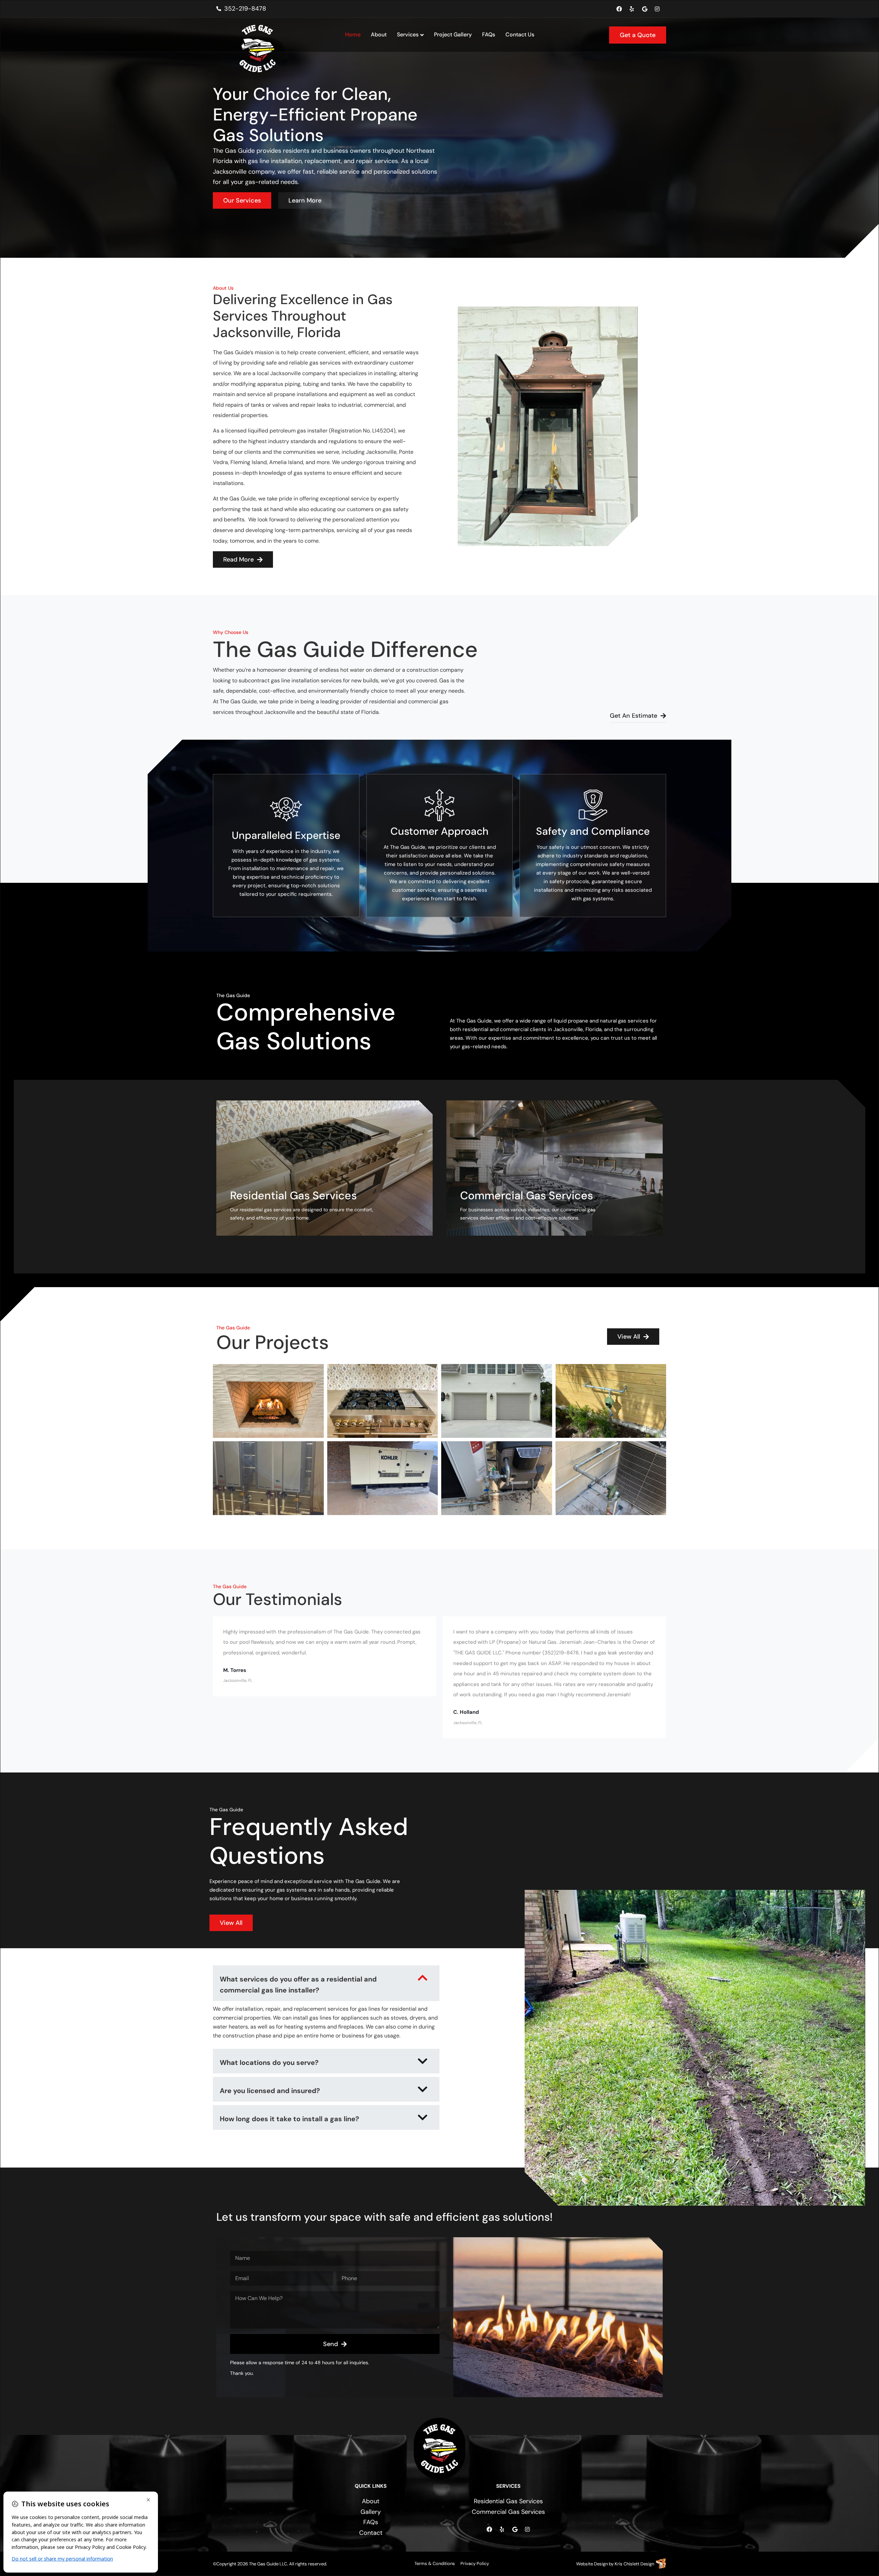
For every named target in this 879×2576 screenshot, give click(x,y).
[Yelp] (632, 9)
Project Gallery (453, 34)
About (379, 34)
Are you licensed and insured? (270, 2091)
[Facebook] (619, 9)
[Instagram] (657, 9)
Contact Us (520, 34)
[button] (326, 1983)
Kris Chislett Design (634, 2564)
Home (353, 34)
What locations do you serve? (269, 2063)
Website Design (592, 2564)
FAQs (489, 34)
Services (408, 34)
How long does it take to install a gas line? (289, 2119)
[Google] (644, 9)
